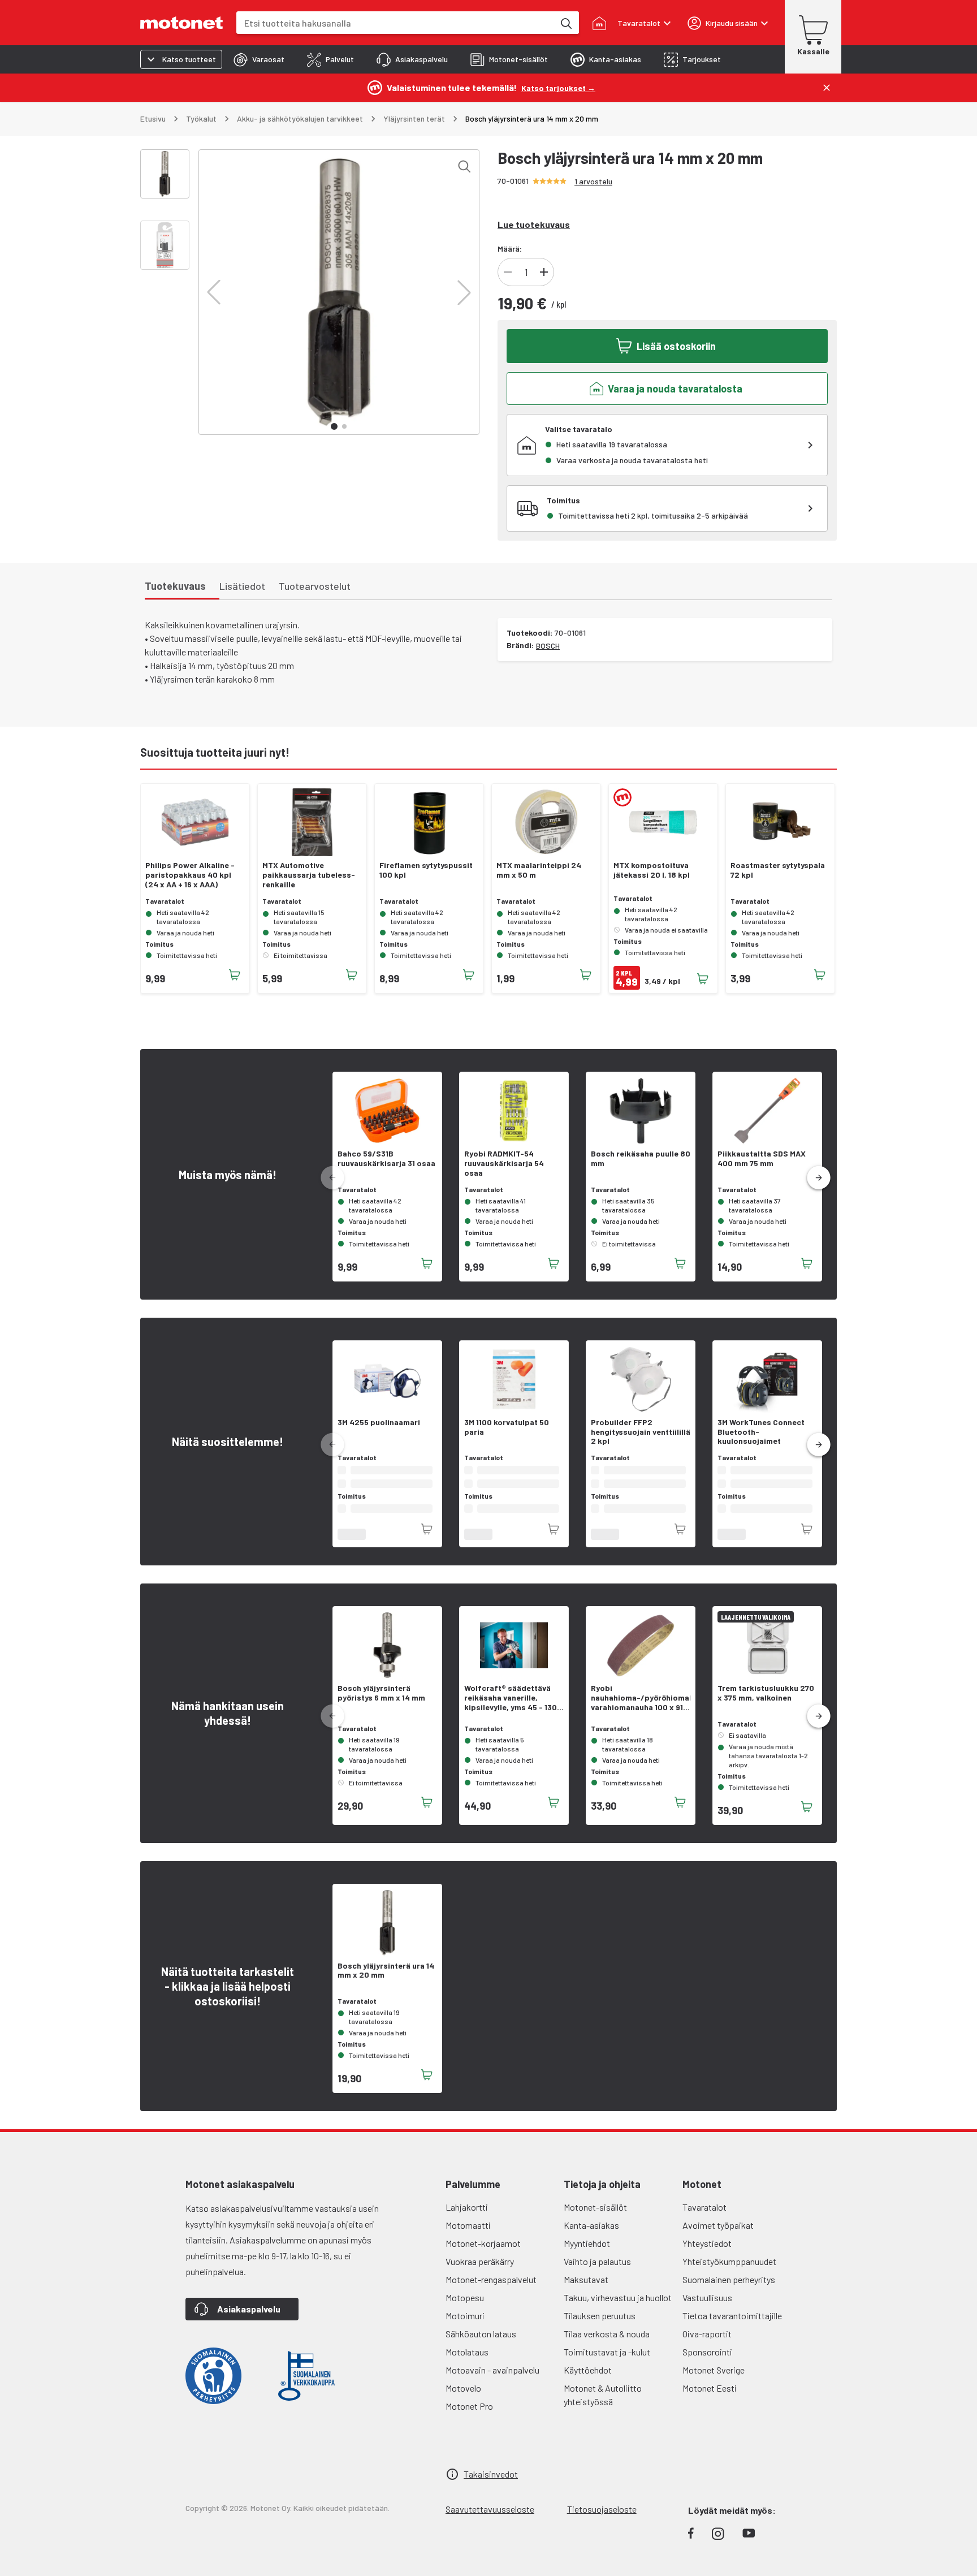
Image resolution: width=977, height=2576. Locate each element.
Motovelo (463, 2399)
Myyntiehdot (587, 2254)
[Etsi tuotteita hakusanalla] (565, 23)
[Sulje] (827, 88)
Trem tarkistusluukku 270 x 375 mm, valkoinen (766, 1704)
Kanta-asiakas (591, 2236)
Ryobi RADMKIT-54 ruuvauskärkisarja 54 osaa (504, 1163)
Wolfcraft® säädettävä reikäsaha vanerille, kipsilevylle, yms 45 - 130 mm (511, 1709)
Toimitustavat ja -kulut (607, 2363)
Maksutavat (586, 2291)
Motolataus (467, 2363)
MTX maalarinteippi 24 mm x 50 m (539, 870)
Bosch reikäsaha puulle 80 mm (641, 1158)
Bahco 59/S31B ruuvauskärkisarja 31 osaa (386, 1158)
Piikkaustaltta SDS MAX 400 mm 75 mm (762, 1158)
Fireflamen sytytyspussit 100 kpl (426, 870)
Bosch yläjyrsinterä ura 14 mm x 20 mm (386, 1982)
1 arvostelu (593, 181)
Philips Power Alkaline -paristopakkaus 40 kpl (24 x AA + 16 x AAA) (190, 875)
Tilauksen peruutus (600, 2327)
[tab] (259, 59)
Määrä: (510, 249)
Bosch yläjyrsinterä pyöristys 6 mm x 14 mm (381, 1704)
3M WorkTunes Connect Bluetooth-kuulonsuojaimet (761, 1432)
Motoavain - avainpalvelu (492, 2381)
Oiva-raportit (707, 2345)
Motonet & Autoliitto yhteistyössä (603, 2406)
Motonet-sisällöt (595, 2218)
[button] (214, 292)
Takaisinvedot (491, 2485)
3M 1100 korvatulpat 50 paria (507, 1427)
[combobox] (395, 23)
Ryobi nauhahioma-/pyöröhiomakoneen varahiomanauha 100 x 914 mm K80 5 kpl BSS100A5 (641, 1709)
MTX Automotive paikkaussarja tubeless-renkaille (309, 875)
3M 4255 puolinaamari (379, 1422)
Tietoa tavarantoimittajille (732, 2327)
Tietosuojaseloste (602, 2520)
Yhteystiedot (707, 2254)
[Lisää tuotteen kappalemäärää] (544, 272)
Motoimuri (465, 2327)
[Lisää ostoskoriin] (235, 975)
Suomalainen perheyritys (729, 2291)
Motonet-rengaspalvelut (491, 2291)
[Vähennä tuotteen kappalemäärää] (508, 272)
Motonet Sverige (714, 2381)
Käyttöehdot (588, 2381)
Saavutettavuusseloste (490, 2520)
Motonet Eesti (710, 2399)
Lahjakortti (467, 2218)
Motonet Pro (469, 2417)
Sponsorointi (707, 2363)
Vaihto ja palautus (597, 2273)
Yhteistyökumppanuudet (729, 2273)
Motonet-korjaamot (483, 2254)
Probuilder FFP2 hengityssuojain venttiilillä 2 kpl (641, 1432)
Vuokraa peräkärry (480, 2273)
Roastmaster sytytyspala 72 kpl (778, 870)
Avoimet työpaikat (718, 2236)
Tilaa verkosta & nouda (607, 2345)
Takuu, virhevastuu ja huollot (618, 2309)
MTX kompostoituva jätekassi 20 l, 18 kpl (652, 870)
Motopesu (465, 2309)
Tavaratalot (704, 2218)
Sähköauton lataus (481, 2345)
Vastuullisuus (707, 2309)
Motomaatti (468, 2236)
